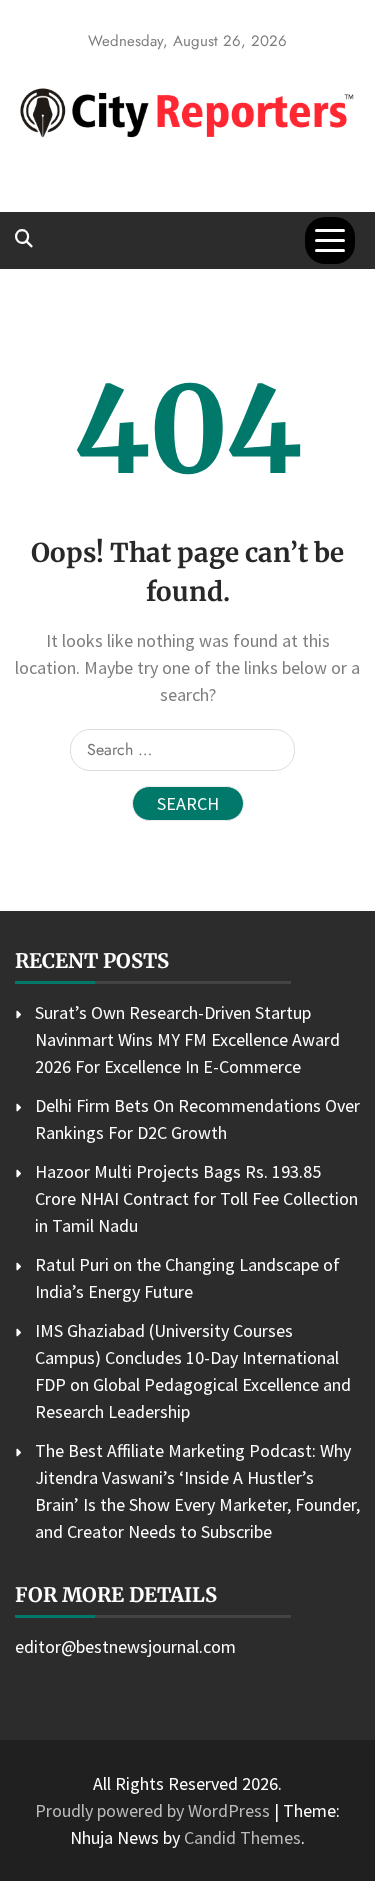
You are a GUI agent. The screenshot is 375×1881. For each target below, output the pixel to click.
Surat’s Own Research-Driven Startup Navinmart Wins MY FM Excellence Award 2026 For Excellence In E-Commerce (187, 1039)
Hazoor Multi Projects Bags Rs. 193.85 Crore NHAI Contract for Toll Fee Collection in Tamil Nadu (196, 1198)
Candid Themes (242, 1837)
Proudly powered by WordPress (154, 1810)
